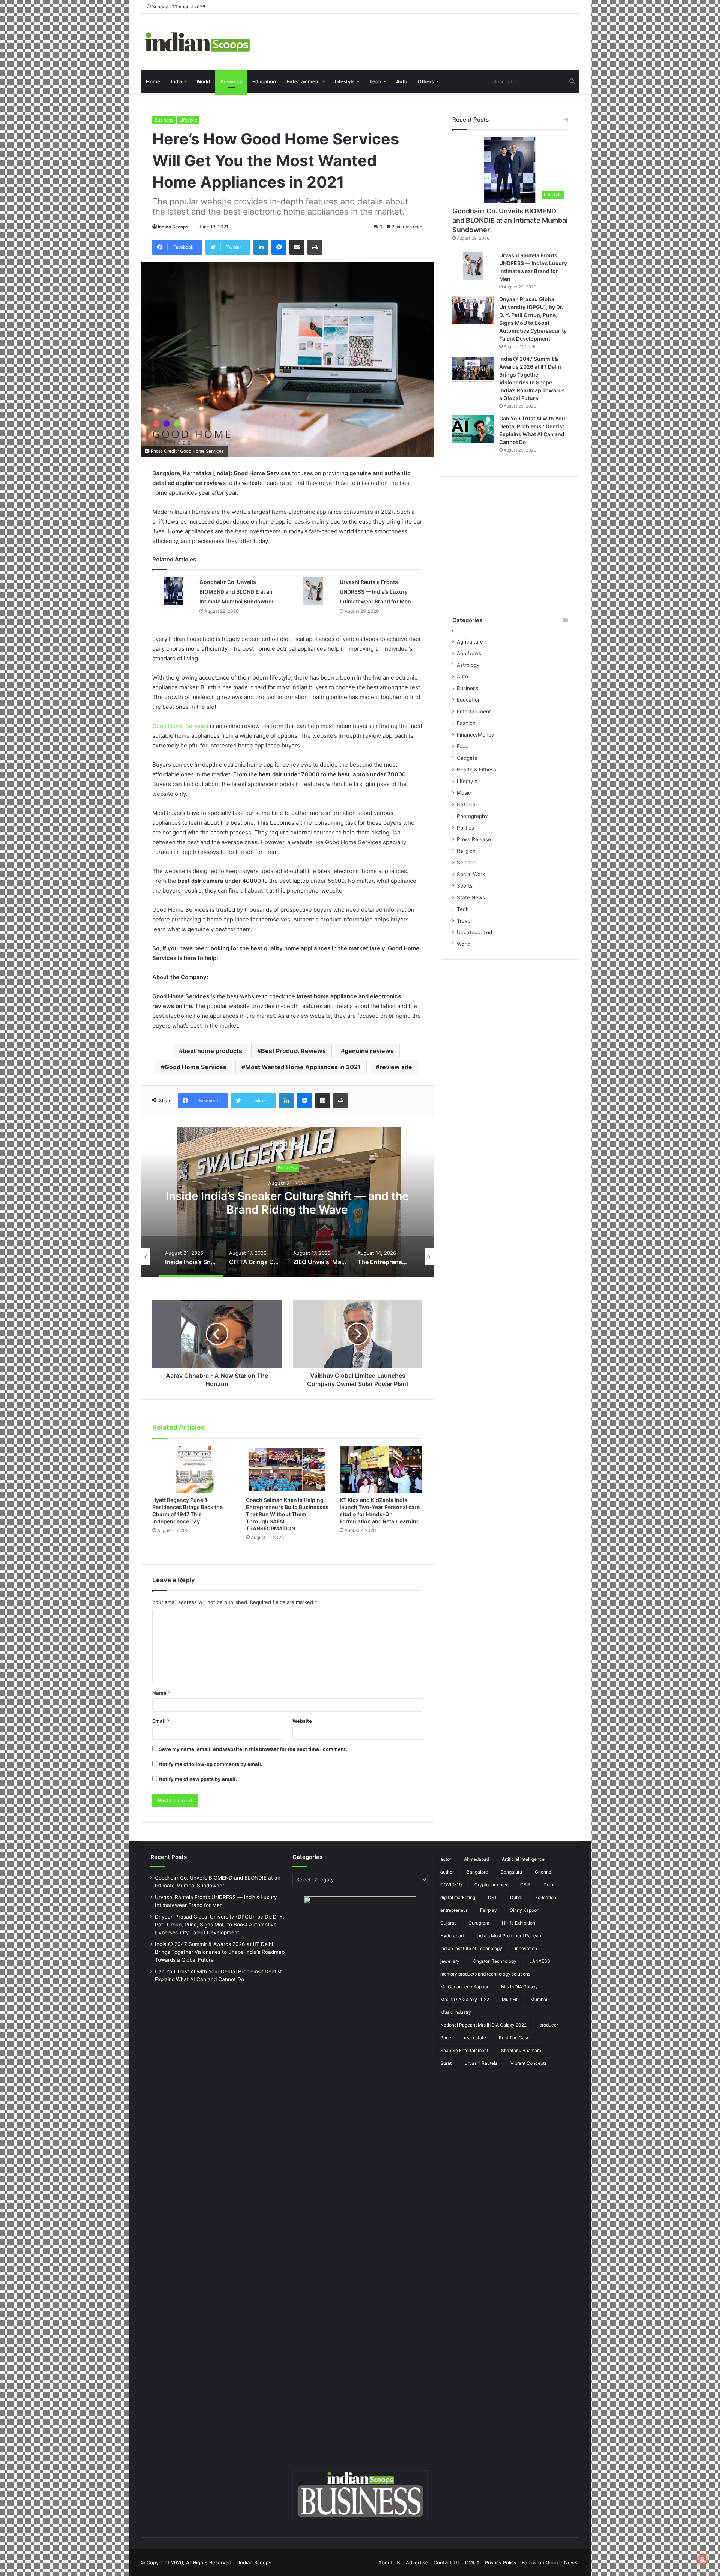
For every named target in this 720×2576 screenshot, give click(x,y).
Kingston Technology (494, 1961)
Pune (446, 2038)
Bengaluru (511, 1872)
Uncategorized (474, 932)
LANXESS (540, 1961)
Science (466, 863)
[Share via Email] (297, 247)
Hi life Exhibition (518, 1923)
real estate (475, 2038)
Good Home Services (180, 726)
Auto (402, 81)
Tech (375, 81)
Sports (465, 886)
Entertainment (303, 81)
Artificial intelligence (523, 1859)
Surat (446, 2063)
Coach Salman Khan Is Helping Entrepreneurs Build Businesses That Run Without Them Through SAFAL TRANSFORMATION (287, 1514)
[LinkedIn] (261, 247)
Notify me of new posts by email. (198, 1779)
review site (396, 1067)
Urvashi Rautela (481, 2063)
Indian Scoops (173, 227)
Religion (466, 851)
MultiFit (510, 1999)
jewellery (450, 1961)
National (467, 804)
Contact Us (447, 2562)
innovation (526, 1948)
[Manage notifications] (702, 2559)
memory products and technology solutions (485, 1974)
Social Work (471, 874)
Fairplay (488, 1910)
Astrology (468, 665)
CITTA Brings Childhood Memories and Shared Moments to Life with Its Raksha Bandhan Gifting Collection (287, 1209)
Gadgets (467, 758)
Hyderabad (452, 1936)
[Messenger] (279, 247)
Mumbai (539, 1999)
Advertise (417, 2562)
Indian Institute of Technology (471, 1948)
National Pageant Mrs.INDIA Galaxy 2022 (483, 2025)
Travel (464, 921)
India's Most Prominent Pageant (509, 1936)
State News (471, 897)
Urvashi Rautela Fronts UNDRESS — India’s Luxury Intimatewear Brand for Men (375, 592)
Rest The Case (514, 2038)
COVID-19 (451, 1885)
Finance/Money (475, 735)
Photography (472, 816)
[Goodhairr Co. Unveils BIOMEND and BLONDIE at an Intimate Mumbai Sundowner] (173, 591)
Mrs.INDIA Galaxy (519, 1987)
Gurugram (479, 1923)
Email (161, 1721)
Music (464, 793)
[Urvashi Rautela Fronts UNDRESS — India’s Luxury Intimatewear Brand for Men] (313, 591)
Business (231, 81)
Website (302, 1721)
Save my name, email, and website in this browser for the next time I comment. (253, 1749)
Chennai (544, 1872)
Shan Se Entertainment (464, 2050)
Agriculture (470, 642)
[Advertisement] (510, 535)
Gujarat (448, 1923)
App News (469, 653)
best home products (212, 1051)
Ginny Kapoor (524, 1910)
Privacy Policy (501, 2562)
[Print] (315, 247)
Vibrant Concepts (529, 2063)
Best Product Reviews (293, 1051)
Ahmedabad (476, 1859)
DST (493, 1897)
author (447, 1872)
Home (153, 81)
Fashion (466, 723)
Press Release (474, 839)
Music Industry (456, 2012)
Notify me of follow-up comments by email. (211, 1764)
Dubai (516, 1897)
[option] (287, 1202)
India (176, 81)
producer (549, 2025)
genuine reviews (369, 1051)
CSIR (525, 1885)
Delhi (549, 1885)
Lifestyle (345, 81)
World (203, 81)
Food (463, 746)
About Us (389, 2562)
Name (161, 1693)
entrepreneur (454, 1910)
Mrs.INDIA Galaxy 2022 (465, 1999)
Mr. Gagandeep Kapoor (464, 1987)
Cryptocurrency (491, 1885)
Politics (465, 828)
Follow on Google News (550, 2562)
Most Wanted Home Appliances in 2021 (303, 1067)
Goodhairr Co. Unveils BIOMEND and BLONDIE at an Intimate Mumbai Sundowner (237, 592)
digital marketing (458, 1897)
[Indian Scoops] (197, 42)
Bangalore (477, 1872)
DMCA (472, 2562)
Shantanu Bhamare (521, 2050)
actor (446, 1859)
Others (426, 81)
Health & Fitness (476, 770)
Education (264, 81)
